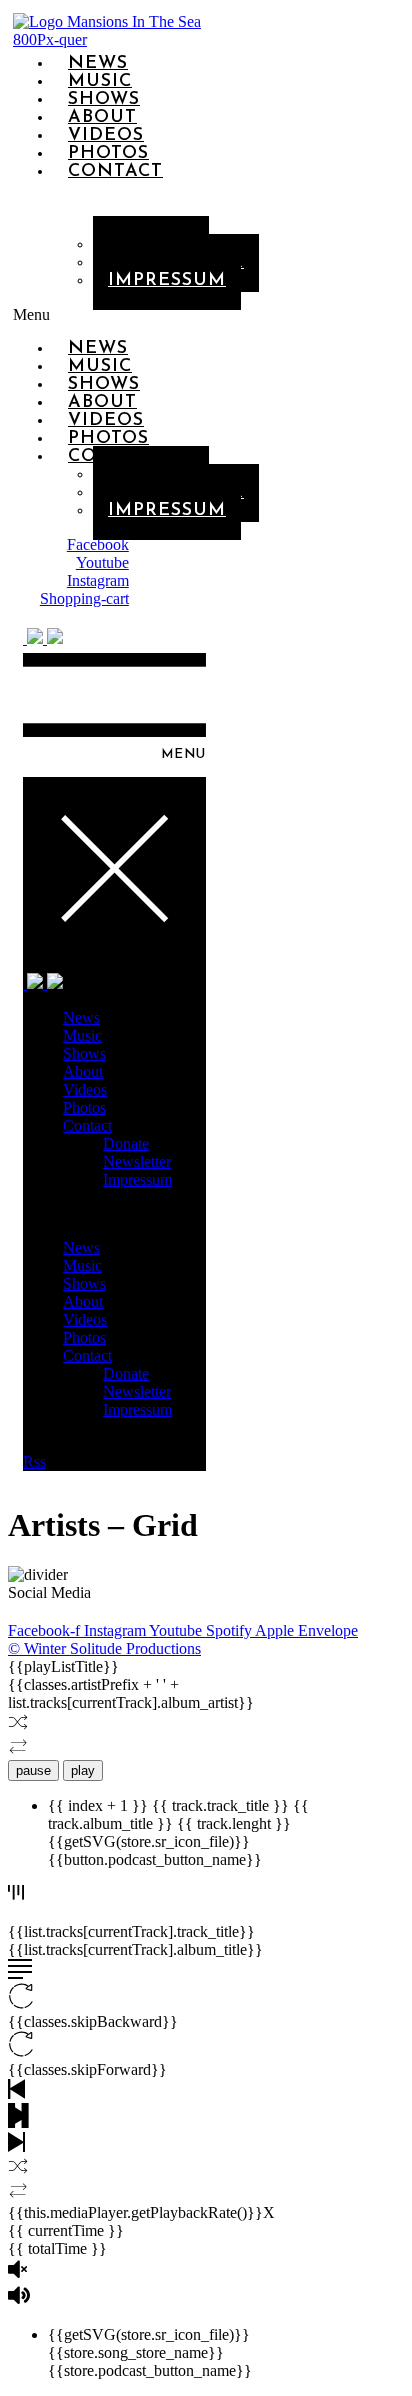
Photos (84, 1107)
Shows (84, 1053)
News (81, 1017)
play (83, 1770)
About (83, 1071)
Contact (115, 172)
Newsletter (137, 1161)
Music (82, 1035)
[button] (51, 315)
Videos (85, 1089)
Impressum (167, 281)
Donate (126, 1143)
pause (33, 1770)
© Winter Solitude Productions (104, 1648)
